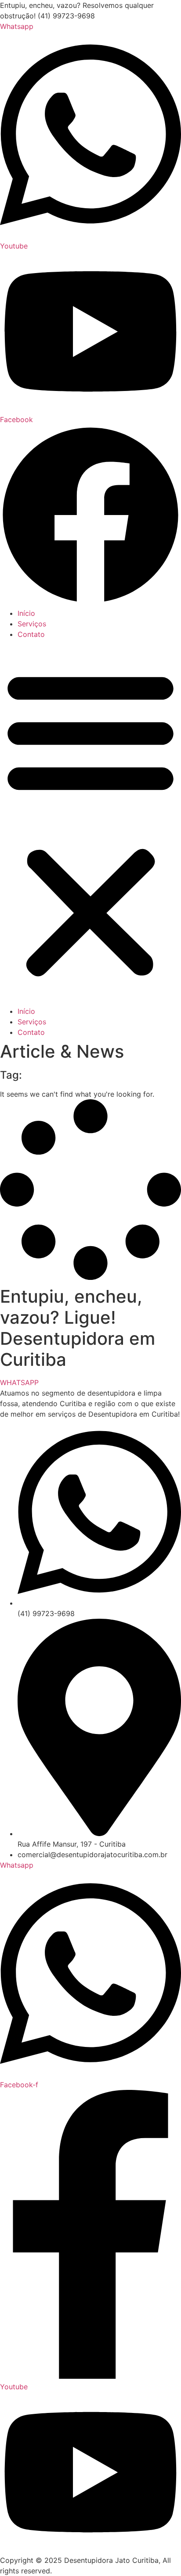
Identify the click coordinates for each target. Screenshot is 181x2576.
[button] (90, 823)
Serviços (32, 624)
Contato (31, 634)
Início (26, 613)
